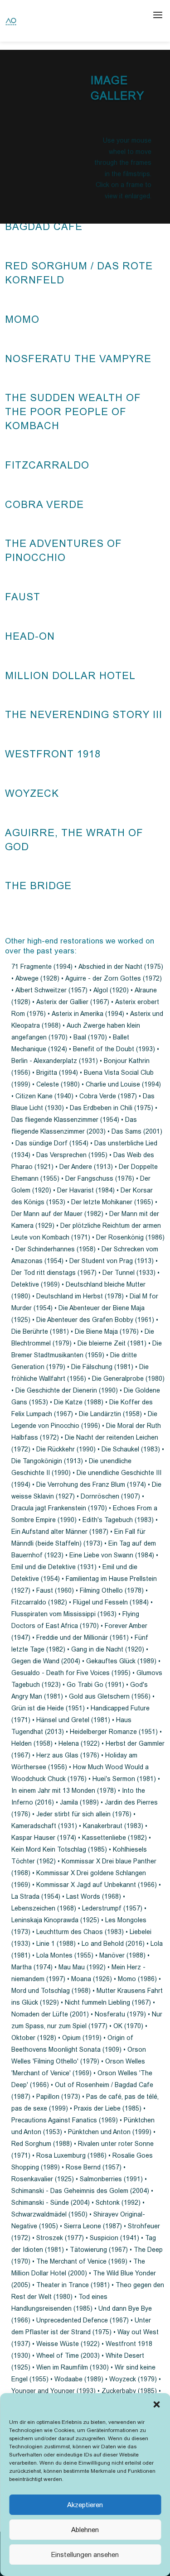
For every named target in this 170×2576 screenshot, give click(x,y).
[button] (156, 2404)
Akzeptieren (85, 2505)
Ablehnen (85, 2530)
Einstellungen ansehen (85, 2554)
